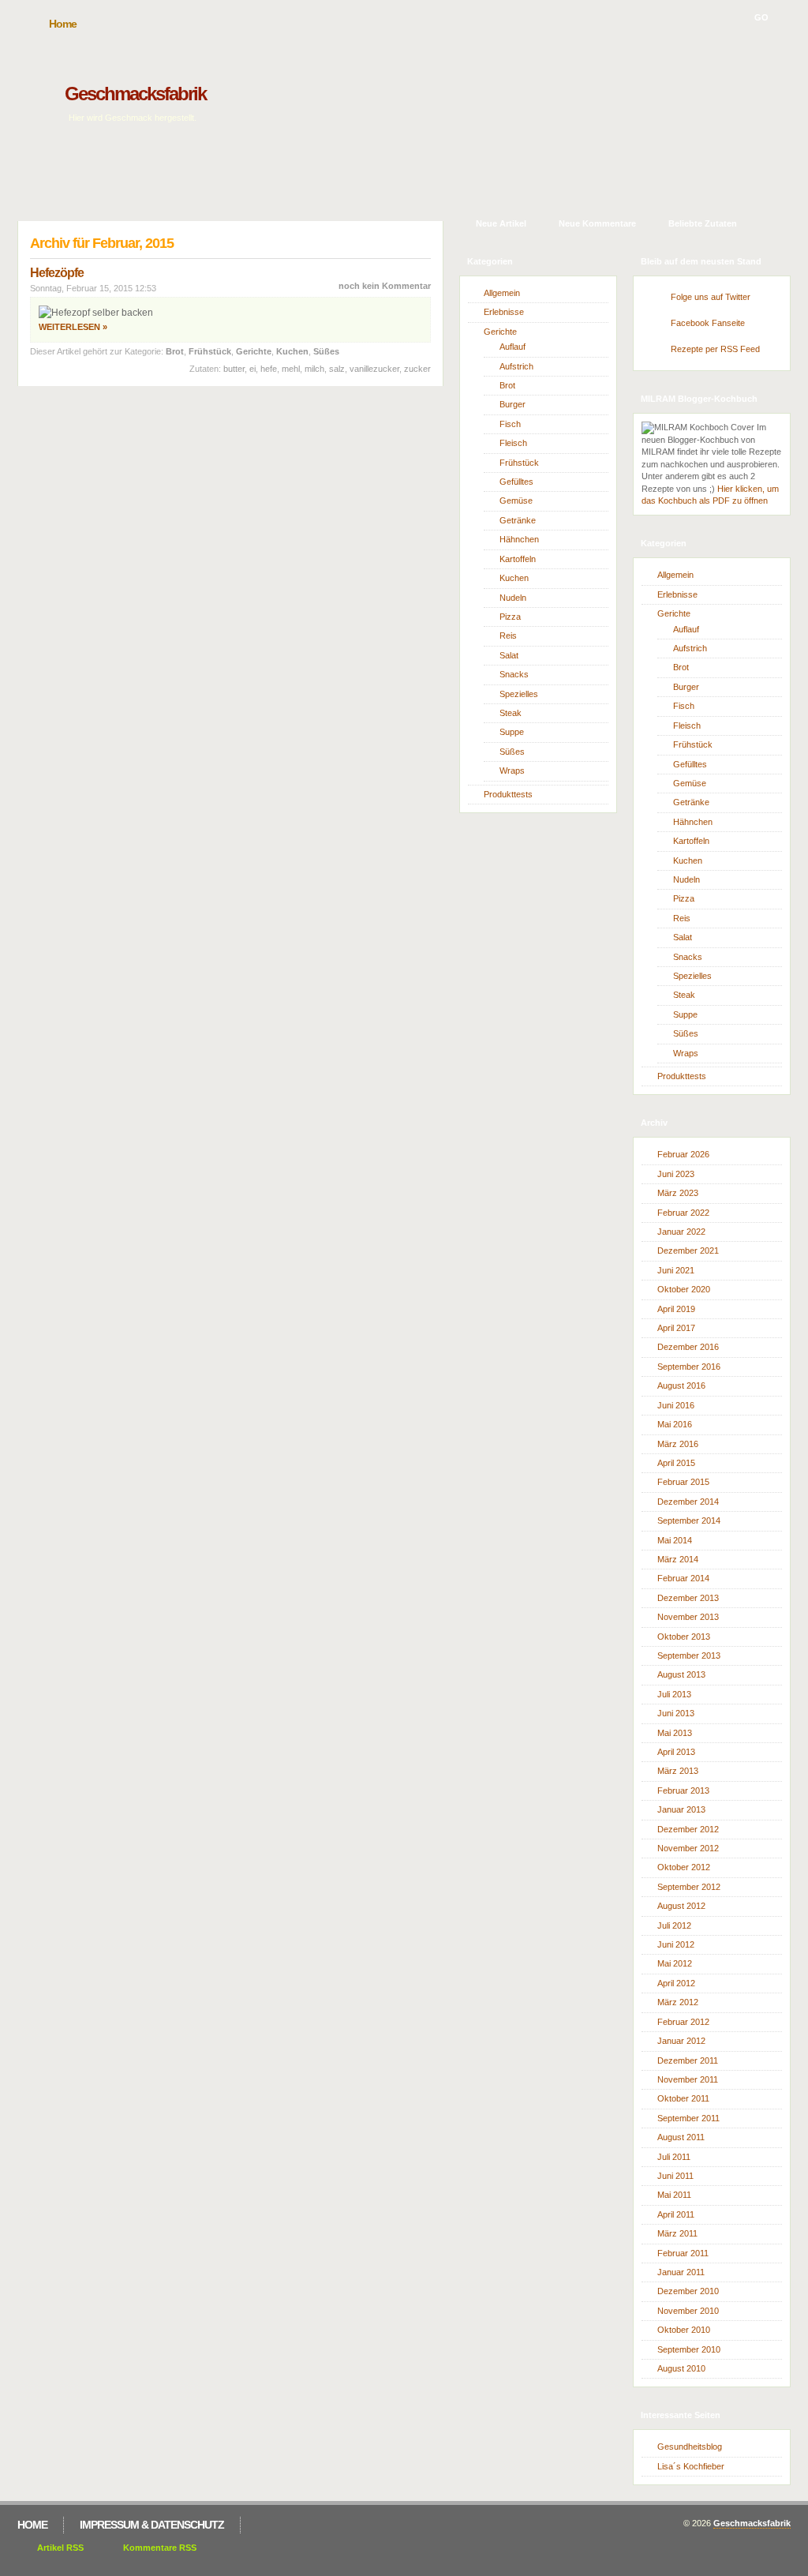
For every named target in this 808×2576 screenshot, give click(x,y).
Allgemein (502, 293)
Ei (252, 369)
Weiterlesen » (73, 327)
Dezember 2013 (688, 1598)
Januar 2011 (681, 2272)
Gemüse (516, 501)
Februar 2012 (683, 2022)
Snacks (514, 674)
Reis (508, 636)
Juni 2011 (675, 2176)
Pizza (510, 617)
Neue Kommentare (597, 223)
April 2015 (676, 1463)
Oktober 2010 (684, 2330)
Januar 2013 (681, 1809)
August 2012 (681, 1906)
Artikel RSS (60, 2548)
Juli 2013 (674, 1694)
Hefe (269, 369)
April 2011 (676, 2214)
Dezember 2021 (688, 1251)
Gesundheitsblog (690, 2447)
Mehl (291, 369)
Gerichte (254, 351)
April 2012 (676, 1983)
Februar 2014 (683, 1578)
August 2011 (681, 2137)
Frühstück (210, 351)
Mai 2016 (675, 1424)
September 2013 (689, 1655)
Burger (512, 404)
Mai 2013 (675, 1733)
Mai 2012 (675, 1963)
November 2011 (688, 2079)
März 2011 (677, 2233)
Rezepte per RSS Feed (715, 349)
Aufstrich (516, 366)
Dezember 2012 (688, 1829)
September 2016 (689, 1367)
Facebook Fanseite (708, 323)
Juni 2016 (676, 1405)
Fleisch (513, 443)
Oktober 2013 (684, 1637)
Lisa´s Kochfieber (691, 2466)
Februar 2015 (683, 1482)
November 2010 (688, 2311)
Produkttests (508, 794)
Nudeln (513, 598)
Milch (314, 369)
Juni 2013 (676, 1713)
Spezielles (519, 694)
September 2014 (689, 1520)
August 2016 (681, 1385)
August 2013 (681, 1674)
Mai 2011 (674, 2195)
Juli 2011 (674, 2157)
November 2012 (688, 1848)
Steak (511, 713)
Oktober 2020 (684, 1289)
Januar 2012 (681, 2041)
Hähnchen (519, 539)
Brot (175, 351)
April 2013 (676, 1752)
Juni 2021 (676, 1270)
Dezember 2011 (688, 2060)
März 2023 (678, 1193)
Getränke (518, 520)
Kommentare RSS (160, 2548)
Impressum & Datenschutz (152, 2525)
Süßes (326, 351)
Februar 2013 (683, 1790)
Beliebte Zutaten (703, 223)
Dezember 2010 (688, 2291)
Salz (337, 369)
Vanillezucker (374, 369)
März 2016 (678, 1444)
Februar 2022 (683, 1213)
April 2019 (676, 1309)
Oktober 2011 (683, 2098)
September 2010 (689, 2349)
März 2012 (678, 2002)
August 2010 (681, 2368)
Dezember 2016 (688, 1347)
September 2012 (689, 1887)
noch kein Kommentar (385, 286)
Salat (509, 655)
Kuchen (292, 351)
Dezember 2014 (688, 1502)
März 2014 (678, 1559)
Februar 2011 (683, 2253)
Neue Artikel (501, 223)
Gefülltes (516, 482)
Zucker (417, 369)
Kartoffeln (518, 559)
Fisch (510, 424)
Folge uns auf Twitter (711, 297)
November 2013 (688, 1617)
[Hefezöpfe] (96, 313)
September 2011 (688, 2118)
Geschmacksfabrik (135, 94)
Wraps (512, 771)
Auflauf (512, 347)
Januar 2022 (681, 1232)
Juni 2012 (676, 1944)
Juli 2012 (674, 1925)
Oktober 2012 (684, 1867)
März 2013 (678, 1771)
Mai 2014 (675, 1540)
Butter (234, 369)
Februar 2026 (683, 1154)
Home (63, 24)
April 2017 (676, 1328)
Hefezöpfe (57, 273)
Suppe (512, 732)
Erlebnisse (504, 312)
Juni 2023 (676, 1174)
